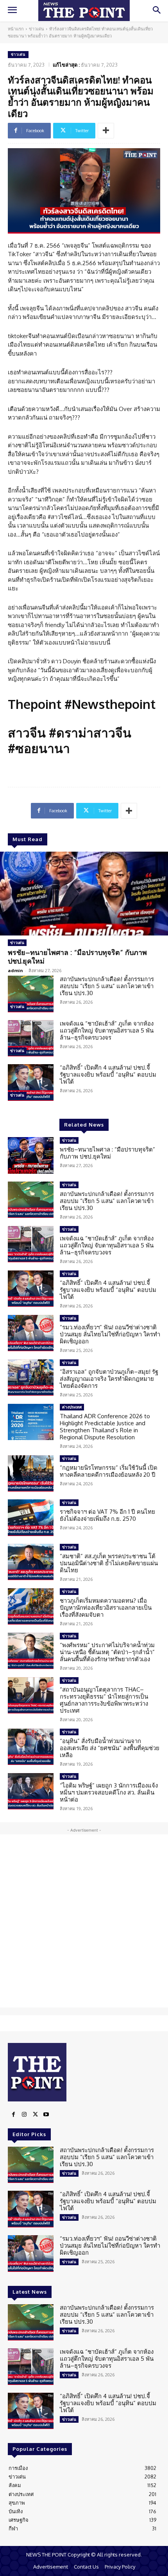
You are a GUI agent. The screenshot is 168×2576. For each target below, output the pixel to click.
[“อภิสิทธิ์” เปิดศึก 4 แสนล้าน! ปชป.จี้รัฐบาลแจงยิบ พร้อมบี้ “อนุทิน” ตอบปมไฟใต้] (31, 1082)
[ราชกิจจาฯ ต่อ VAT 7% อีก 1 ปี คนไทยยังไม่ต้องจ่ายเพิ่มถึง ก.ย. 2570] (31, 1518)
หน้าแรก (16, 29)
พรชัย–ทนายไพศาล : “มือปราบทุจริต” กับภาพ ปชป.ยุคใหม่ (77, 957)
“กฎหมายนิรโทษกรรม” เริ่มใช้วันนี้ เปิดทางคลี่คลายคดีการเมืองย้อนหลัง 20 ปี (109, 1471)
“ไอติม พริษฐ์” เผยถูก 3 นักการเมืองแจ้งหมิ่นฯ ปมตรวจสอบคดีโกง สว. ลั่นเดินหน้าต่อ (109, 1792)
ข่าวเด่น (37, 29)
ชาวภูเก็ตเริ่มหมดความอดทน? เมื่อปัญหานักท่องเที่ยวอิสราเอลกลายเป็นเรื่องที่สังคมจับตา (106, 1608)
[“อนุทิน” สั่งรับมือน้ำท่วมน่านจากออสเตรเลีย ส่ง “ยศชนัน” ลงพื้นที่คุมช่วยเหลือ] (31, 1747)
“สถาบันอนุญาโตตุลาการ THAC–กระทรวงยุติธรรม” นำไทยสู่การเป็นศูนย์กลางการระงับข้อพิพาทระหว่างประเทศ (104, 1700)
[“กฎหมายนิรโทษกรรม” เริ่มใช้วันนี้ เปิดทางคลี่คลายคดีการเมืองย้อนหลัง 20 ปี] (31, 1474)
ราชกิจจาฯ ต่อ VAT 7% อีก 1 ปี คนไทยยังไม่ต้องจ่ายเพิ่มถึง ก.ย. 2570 (107, 1515)
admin (15, 970)
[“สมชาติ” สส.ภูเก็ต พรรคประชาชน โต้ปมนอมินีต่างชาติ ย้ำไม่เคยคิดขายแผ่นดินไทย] (31, 1562)
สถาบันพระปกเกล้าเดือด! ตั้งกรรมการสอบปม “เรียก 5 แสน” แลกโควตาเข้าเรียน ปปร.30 (107, 986)
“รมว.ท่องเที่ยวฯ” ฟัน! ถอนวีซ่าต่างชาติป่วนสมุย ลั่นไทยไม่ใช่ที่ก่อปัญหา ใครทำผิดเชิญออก (110, 1334)
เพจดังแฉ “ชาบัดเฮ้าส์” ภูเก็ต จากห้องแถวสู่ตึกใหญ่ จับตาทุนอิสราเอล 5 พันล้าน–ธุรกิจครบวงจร (107, 1030)
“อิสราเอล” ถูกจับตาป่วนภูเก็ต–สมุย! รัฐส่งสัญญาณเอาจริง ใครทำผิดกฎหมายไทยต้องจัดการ (109, 1379)
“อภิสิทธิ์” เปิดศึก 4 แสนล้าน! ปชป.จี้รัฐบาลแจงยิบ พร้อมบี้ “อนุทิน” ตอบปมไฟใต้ (108, 1075)
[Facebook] (13, 2115)
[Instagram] (24, 2115)
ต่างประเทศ (72, 1407)
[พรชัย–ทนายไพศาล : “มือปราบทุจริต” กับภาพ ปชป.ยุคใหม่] (84, 894)
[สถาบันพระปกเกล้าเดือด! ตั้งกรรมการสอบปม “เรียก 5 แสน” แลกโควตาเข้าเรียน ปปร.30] (31, 994)
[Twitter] (35, 2115)
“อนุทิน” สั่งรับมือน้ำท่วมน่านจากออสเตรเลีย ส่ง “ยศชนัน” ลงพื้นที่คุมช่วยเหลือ (110, 1748)
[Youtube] (46, 2115)
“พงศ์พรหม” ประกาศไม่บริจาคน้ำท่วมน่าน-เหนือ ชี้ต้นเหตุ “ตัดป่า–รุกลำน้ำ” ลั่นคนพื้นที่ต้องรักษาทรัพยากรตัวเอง (107, 1652)
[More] (106, 131)
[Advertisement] (84, 1921)
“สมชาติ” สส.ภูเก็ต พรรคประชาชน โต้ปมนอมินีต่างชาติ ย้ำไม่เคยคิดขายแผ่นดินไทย (109, 1563)
